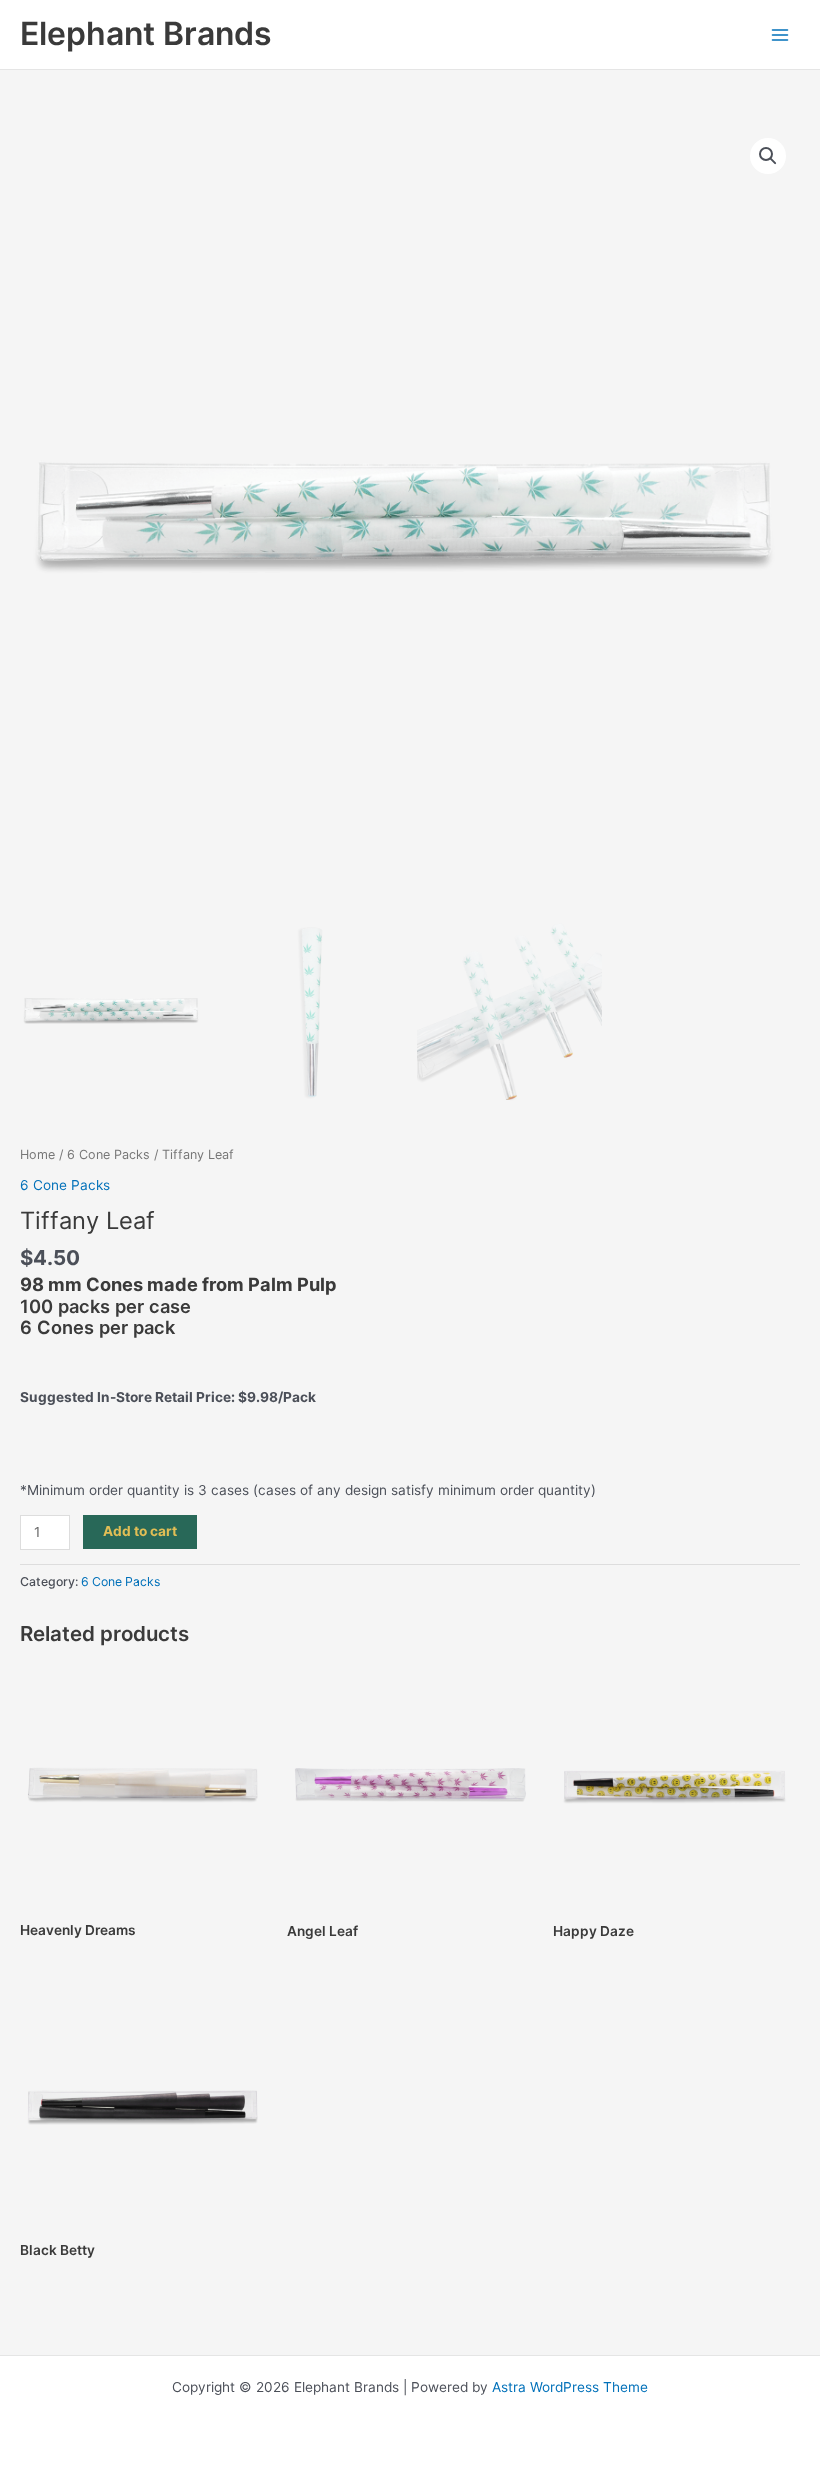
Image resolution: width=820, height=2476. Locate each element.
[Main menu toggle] (780, 34)
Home (37, 1154)
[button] (768, 156)
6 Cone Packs (108, 1154)
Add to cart (140, 1531)
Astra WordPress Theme (570, 2387)
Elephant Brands (146, 33)
